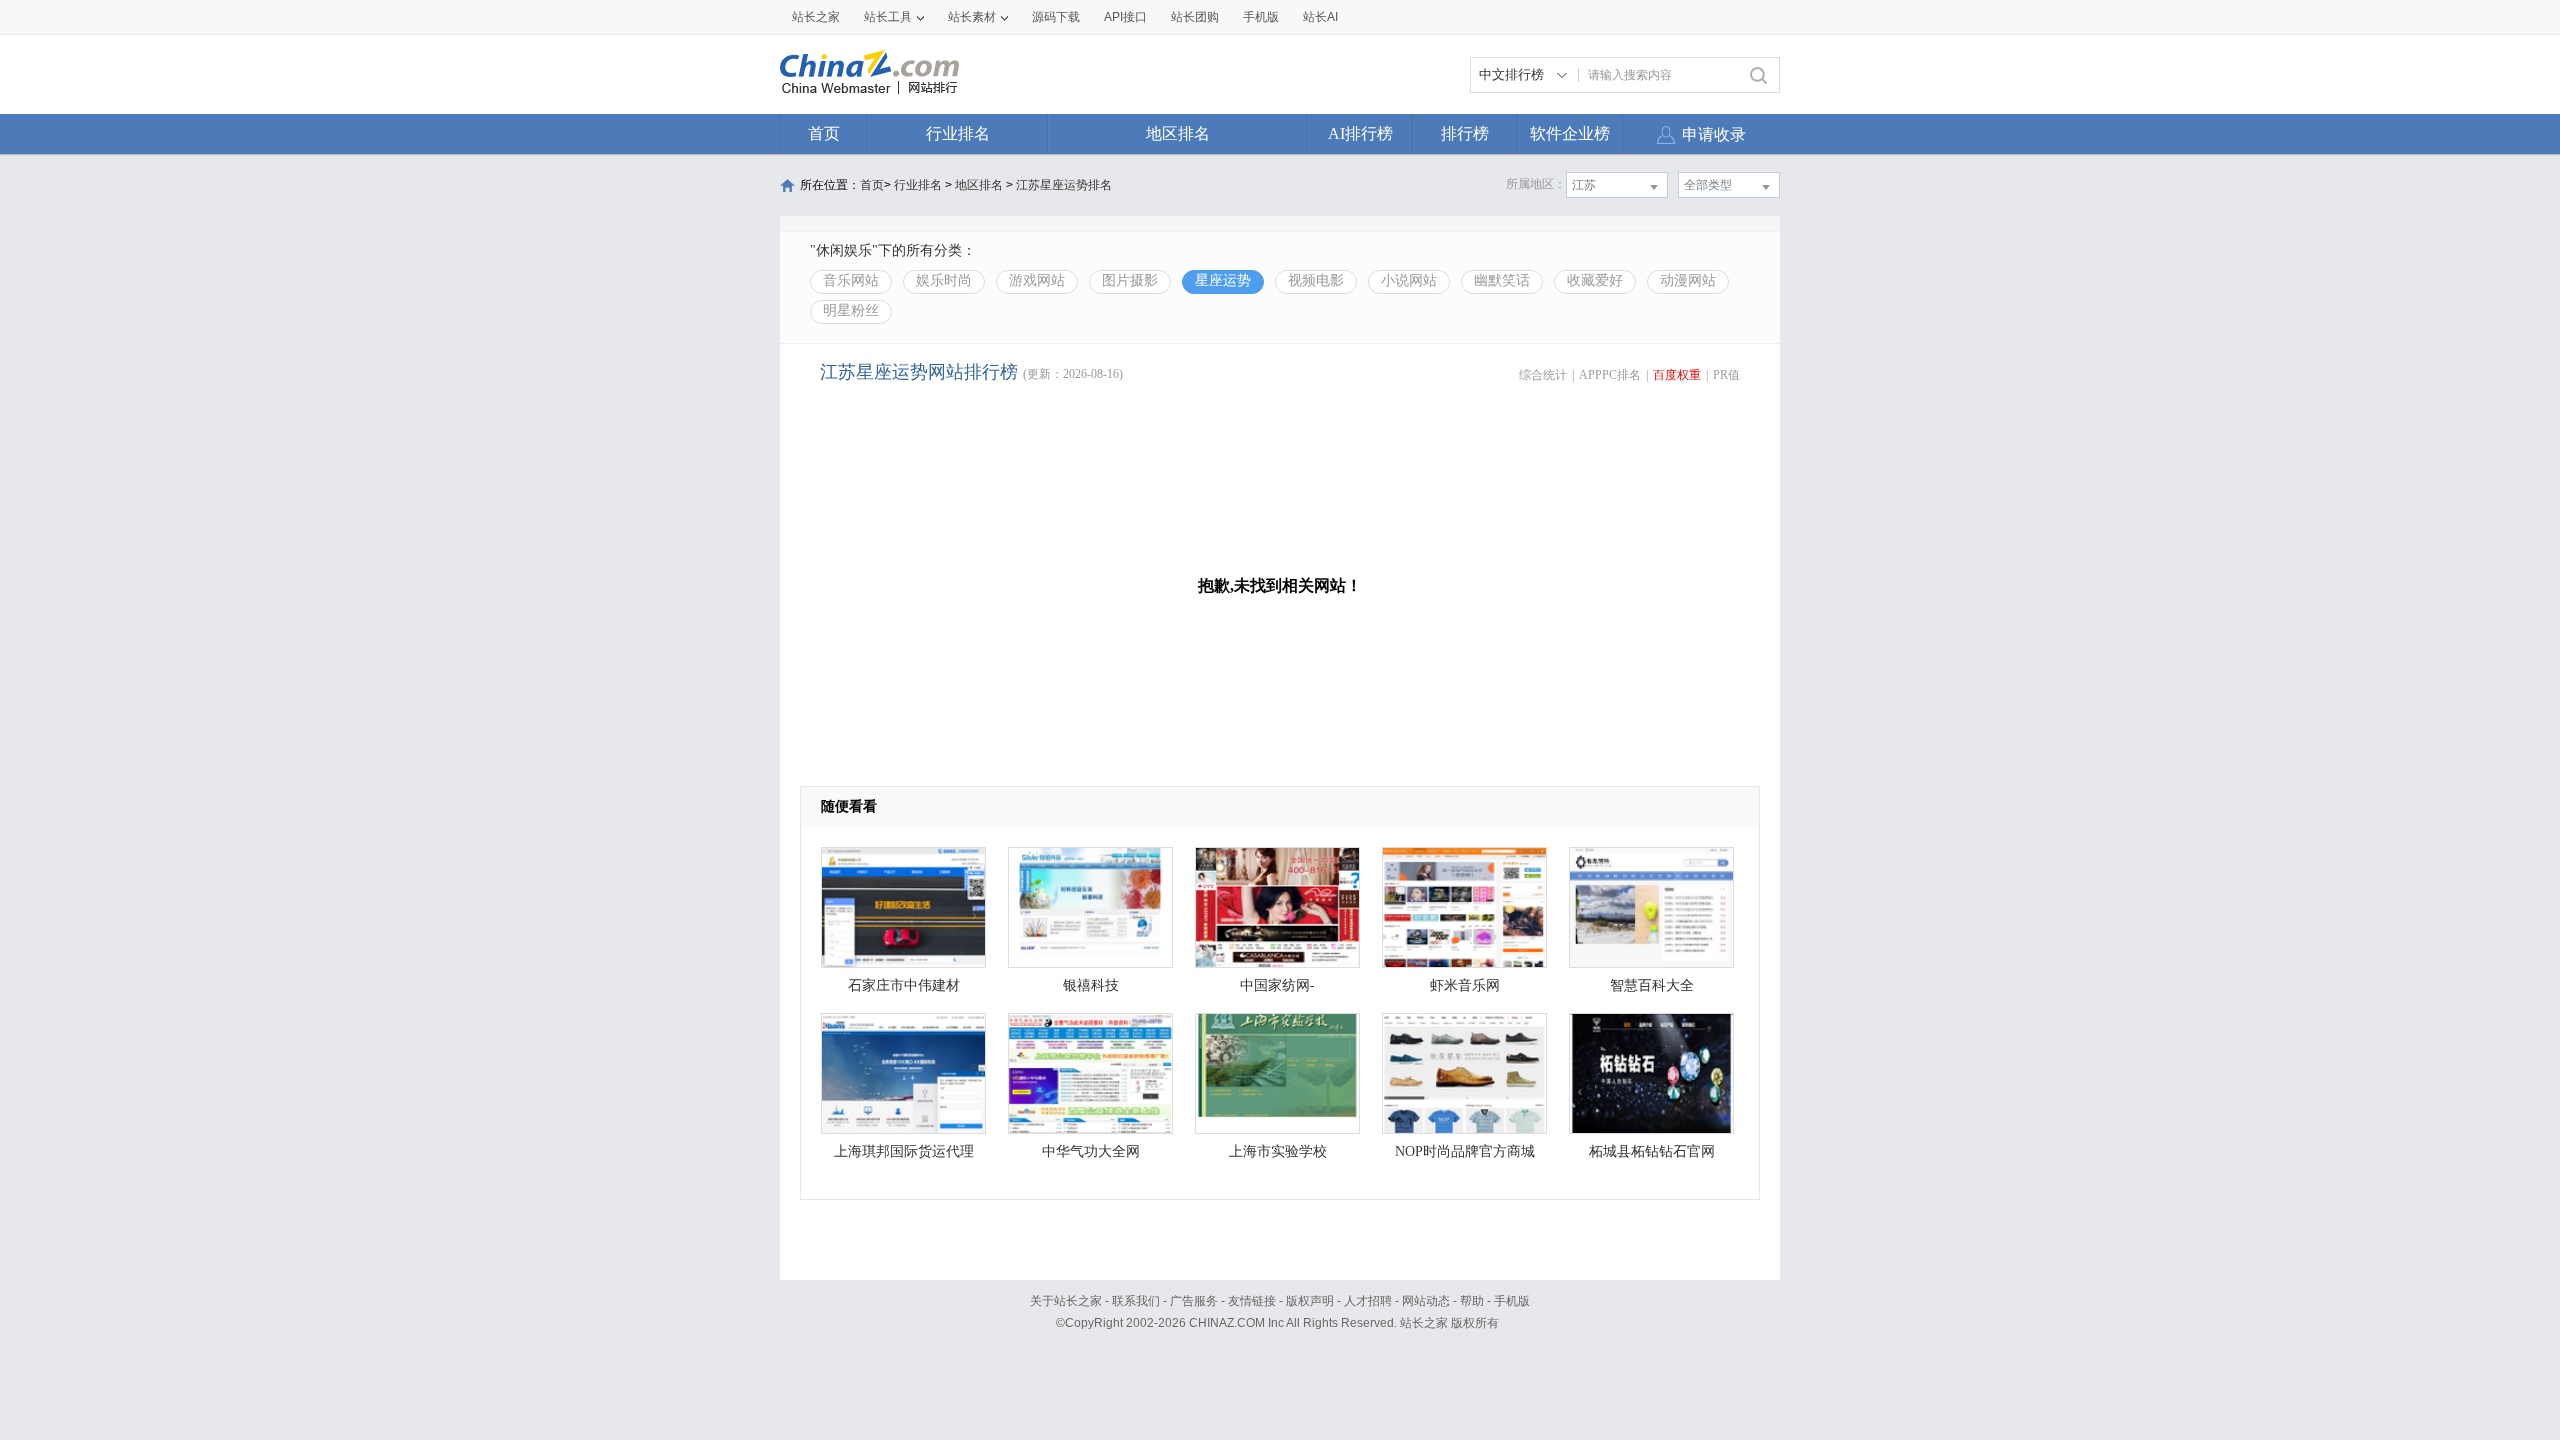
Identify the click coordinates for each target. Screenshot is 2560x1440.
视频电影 (1316, 280)
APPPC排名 (1610, 375)
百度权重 (1677, 375)
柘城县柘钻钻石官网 (1652, 1151)
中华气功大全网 (1091, 1151)
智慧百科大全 (1652, 985)
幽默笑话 (1502, 280)
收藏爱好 (1595, 280)
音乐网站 (851, 280)
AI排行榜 (1360, 133)
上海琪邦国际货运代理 (904, 1151)
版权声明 (1310, 1301)
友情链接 (1252, 1301)
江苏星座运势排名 (1064, 185)
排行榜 (1465, 133)
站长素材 (972, 17)
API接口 (1125, 17)
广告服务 (1194, 1301)
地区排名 (1178, 133)
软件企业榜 (1570, 133)
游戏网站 (1037, 280)
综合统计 (1543, 375)
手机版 (1512, 1301)
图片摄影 (1130, 280)
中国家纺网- (1277, 985)
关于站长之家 (1066, 1301)
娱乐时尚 (944, 280)
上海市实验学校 (1278, 1151)
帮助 (1472, 1301)
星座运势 (1223, 280)
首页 (824, 133)
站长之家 (816, 17)
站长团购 (1195, 17)
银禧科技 (1091, 985)
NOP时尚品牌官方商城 (1465, 1151)
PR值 (1726, 375)
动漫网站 (1688, 280)
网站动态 (1426, 1301)
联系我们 (1136, 1301)
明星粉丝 (851, 310)
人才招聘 (1368, 1301)
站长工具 (888, 17)
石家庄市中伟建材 (904, 985)
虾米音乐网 (1465, 985)
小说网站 (1409, 280)
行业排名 (958, 133)
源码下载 (1056, 17)
